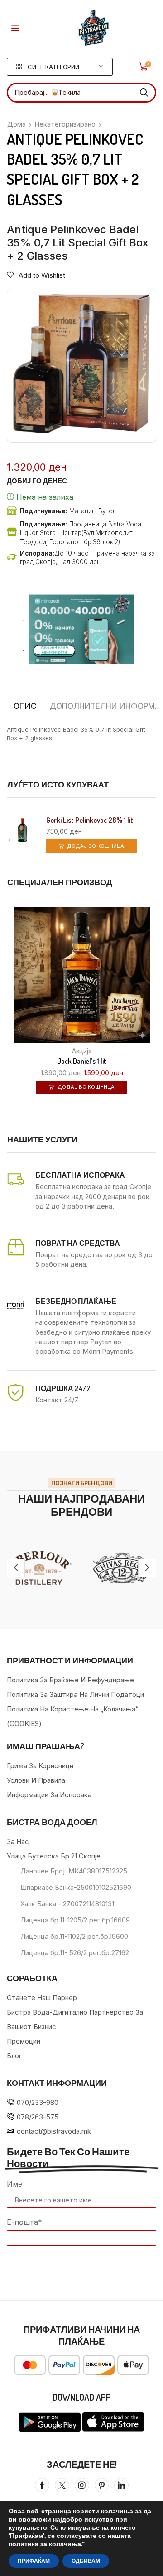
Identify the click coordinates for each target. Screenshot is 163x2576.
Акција (82, 1051)
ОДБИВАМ (86, 2561)
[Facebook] (42, 2485)
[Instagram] (82, 2485)
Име (14, 2184)
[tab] (25, 706)
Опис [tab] (25, 706)
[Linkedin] (121, 2485)
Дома (17, 124)
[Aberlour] (41, 1568)
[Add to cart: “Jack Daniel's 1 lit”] (155, 1021)
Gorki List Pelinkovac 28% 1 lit (90, 820)
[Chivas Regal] (122, 1568)
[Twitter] (62, 2485)
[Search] (144, 93)
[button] (15, 28)
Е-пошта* (24, 2222)
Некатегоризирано (65, 124)
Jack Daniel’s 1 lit (82, 1061)
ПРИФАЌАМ (34, 2561)
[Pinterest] (102, 2485)
